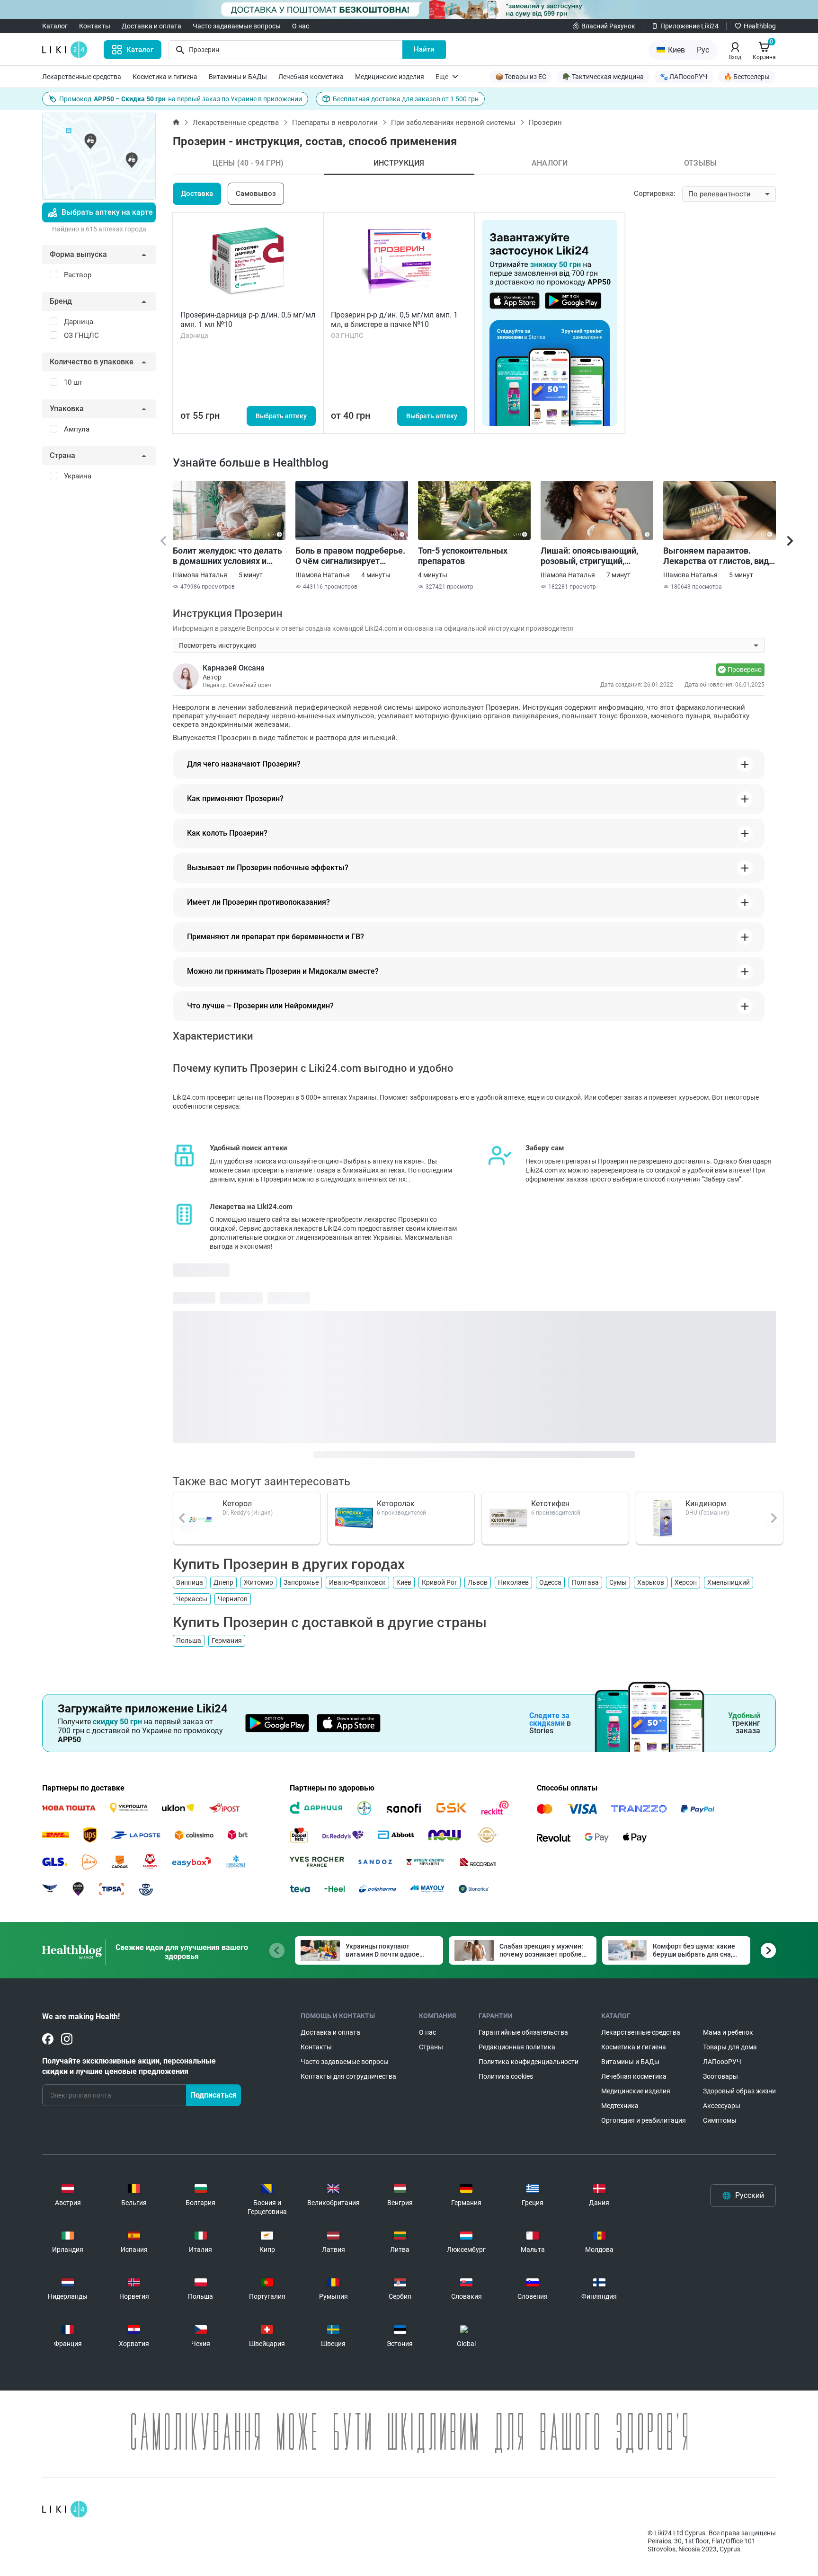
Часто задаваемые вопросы (237, 26)
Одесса (550, 1582)
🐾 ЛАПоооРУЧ (684, 77)
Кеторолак (396, 1504)
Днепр (223, 1582)
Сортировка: (655, 194)
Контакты (95, 26)
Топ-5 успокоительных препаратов (463, 556)
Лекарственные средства (82, 77)
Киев (404, 1582)
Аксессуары (722, 2106)
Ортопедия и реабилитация (644, 2120)
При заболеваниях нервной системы (453, 123)
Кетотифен (550, 1504)
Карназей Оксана (234, 668)
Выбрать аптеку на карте (107, 212)
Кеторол (237, 1504)
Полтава (585, 1582)
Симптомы (720, 2120)
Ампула (77, 429)
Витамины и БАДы (238, 77)
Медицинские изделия (390, 77)
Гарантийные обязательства (523, 2032)
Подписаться (213, 2095)
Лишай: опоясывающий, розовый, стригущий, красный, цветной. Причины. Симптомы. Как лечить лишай (593, 556)
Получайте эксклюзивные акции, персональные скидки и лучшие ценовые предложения (129, 2066)
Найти (424, 49)
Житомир (258, 1582)
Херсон (686, 1582)
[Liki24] (65, 2509)
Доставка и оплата (151, 26)
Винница (190, 1582)
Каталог (55, 26)
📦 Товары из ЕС (521, 77)
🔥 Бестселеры (747, 77)
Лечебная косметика (311, 77)
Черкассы (192, 1599)
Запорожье (301, 1582)
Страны (431, 2047)
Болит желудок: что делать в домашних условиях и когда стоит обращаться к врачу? (227, 556)
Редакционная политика (517, 2047)
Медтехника (620, 2106)
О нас (301, 26)
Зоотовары (720, 2076)
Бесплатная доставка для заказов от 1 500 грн (406, 99)
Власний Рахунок (608, 26)
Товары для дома (730, 2047)
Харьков (651, 1582)
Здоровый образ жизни (739, 2091)
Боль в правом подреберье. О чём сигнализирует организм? (350, 556)
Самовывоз (256, 194)
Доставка (197, 194)
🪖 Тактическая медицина (603, 77)
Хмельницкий (729, 1582)
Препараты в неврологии (335, 123)
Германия (227, 1641)
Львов (478, 1582)
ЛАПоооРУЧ (722, 2062)
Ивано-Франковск (357, 1582)
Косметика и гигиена (165, 77)
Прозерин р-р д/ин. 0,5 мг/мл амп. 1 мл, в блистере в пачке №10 (394, 320)
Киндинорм (706, 1504)
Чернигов (233, 1599)
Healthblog (760, 26)
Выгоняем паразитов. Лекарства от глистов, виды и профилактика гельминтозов (720, 556)
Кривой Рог (440, 1582)
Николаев (513, 1582)
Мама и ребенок (728, 2032)
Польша (189, 1641)
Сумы (618, 1582)
